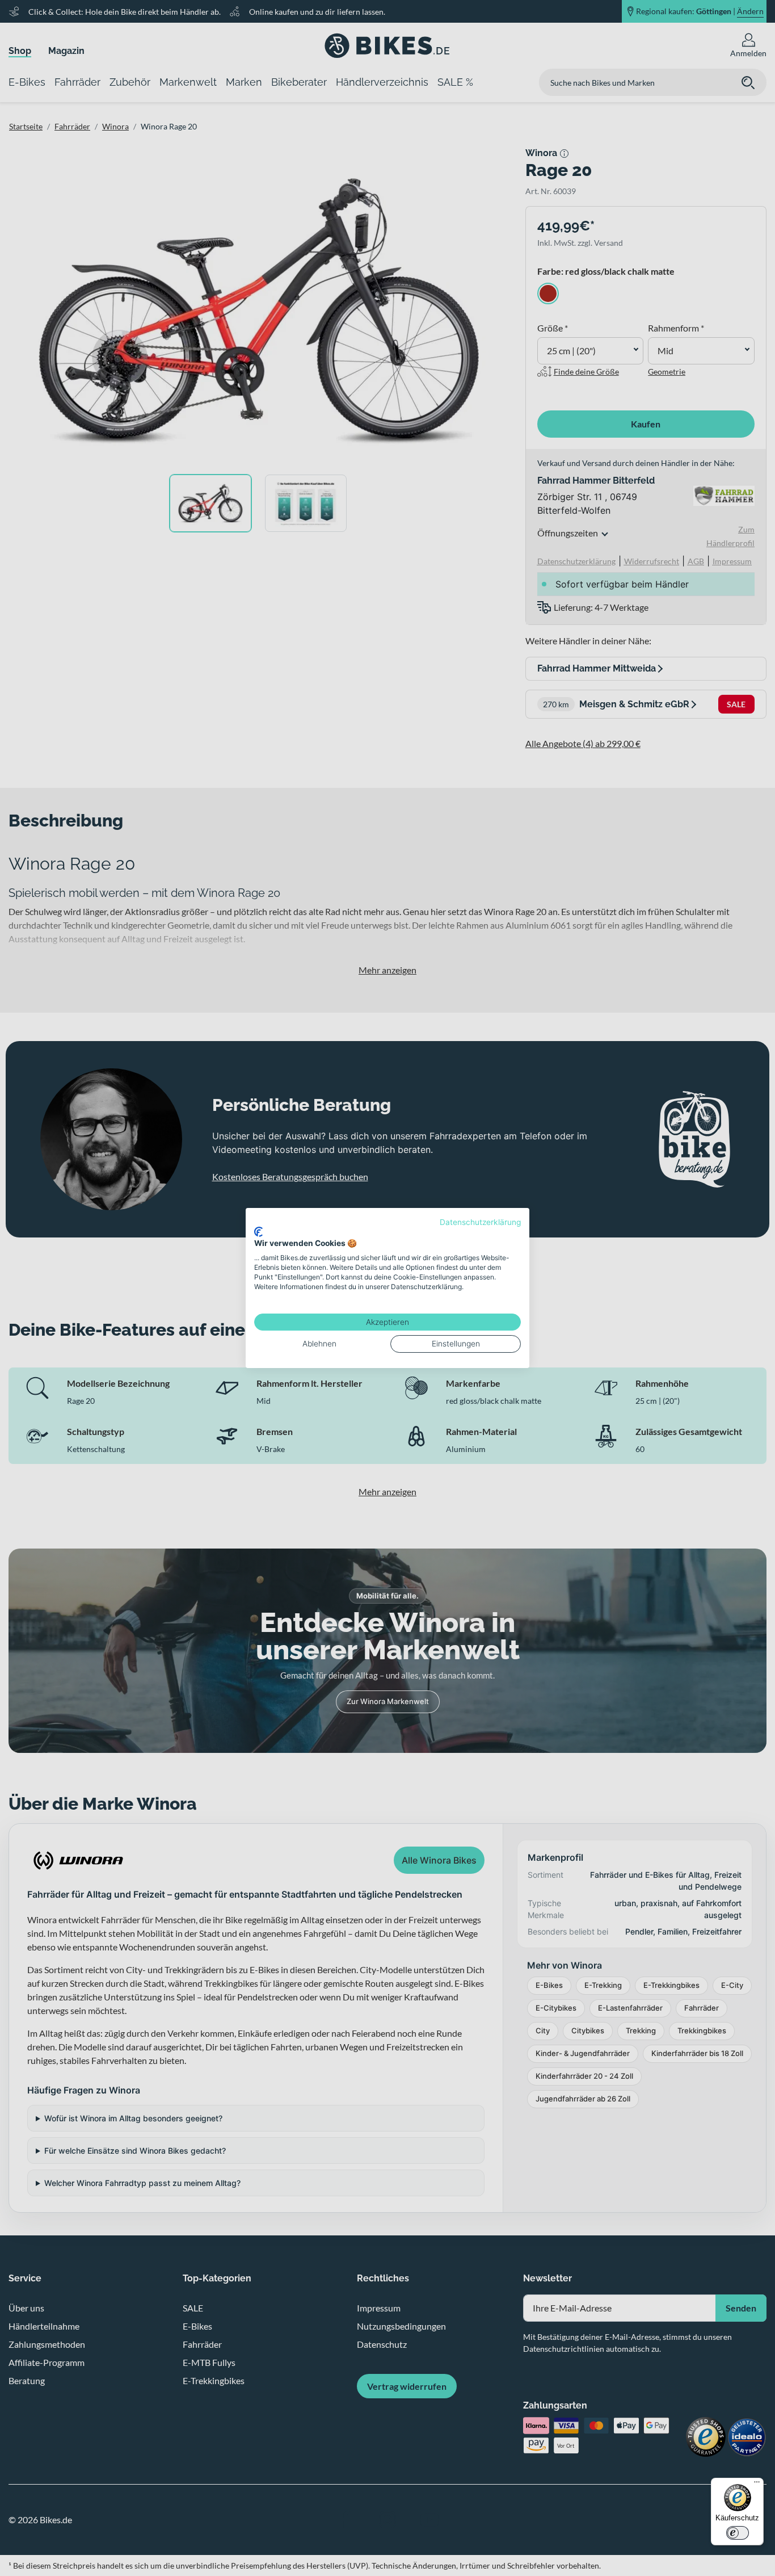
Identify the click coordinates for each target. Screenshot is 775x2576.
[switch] (738, 2533)
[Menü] (757, 2485)
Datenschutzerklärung (480, 1222)
